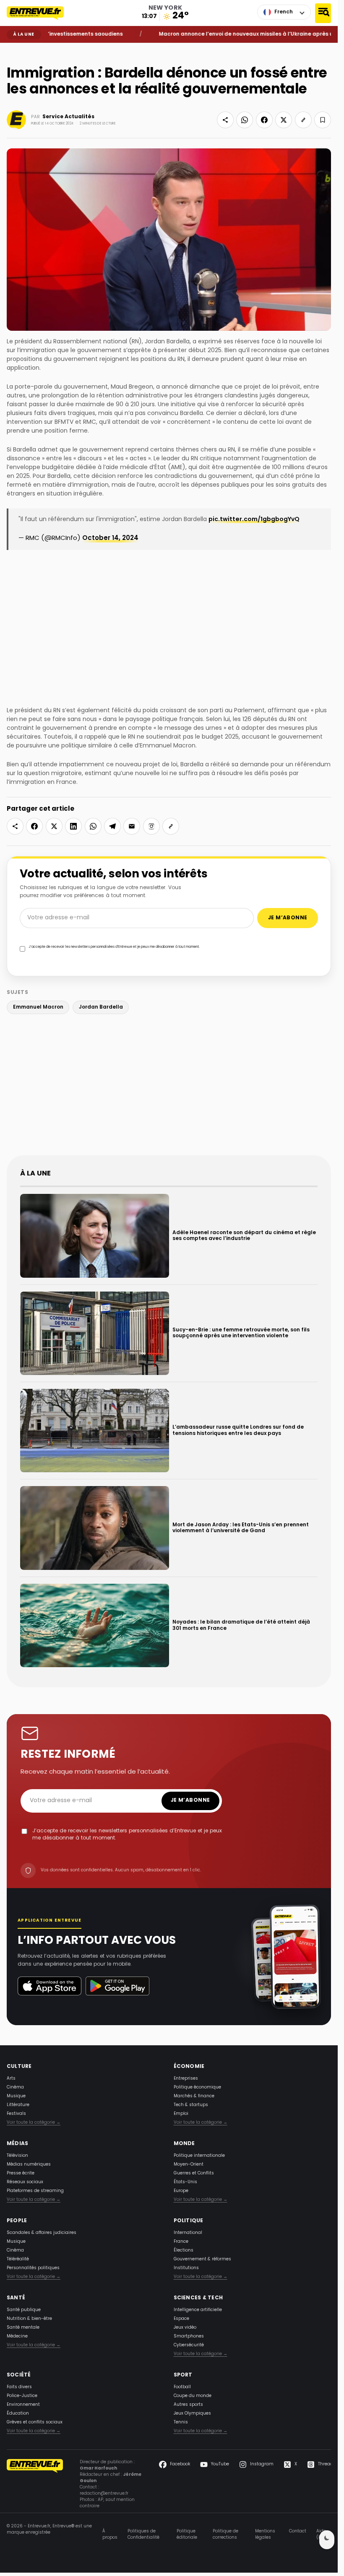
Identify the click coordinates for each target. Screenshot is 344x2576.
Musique (16, 2096)
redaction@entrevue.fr (104, 2494)
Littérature (18, 2105)
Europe (181, 2191)
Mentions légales (265, 2534)
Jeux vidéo (185, 2328)
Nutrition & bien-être (29, 2319)
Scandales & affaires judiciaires (42, 2233)
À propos (110, 2534)
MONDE (184, 2144)
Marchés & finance (194, 2096)
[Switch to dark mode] (327, 2540)
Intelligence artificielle (198, 2310)
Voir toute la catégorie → (34, 2123)
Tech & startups (191, 2105)
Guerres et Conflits (194, 2173)
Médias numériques (29, 2165)
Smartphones (189, 2336)
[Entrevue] (40, 13)
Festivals (16, 2114)
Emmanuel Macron (38, 1007)
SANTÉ (16, 2298)
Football (182, 2387)
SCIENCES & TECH (198, 2298)
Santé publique (24, 2310)
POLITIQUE (189, 2221)
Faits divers (19, 2387)
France (181, 2242)
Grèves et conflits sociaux (35, 2422)
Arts (11, 2079)
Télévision (17, 2156)
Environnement (23, 2405)
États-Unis (185, 2182)
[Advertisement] (172, 1087)
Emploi (181, 2114)
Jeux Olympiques (192, 2414)
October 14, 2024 (110, 538)
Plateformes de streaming (35, 2191)
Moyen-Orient (189, 2165)
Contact (298, 2532)
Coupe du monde (193, 2396)
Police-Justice (22, 2396)
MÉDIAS (17, 2144)
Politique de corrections (225, 2534)
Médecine (17, 2336)
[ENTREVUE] (35, 2484)
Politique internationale (199, 2156)
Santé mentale (23, 2328)
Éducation (18, 2414)
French (284, 12)
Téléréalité (18, 2259)
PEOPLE (17, 2221)
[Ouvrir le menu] (323, 13)
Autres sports (188, 2405)
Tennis (181, 2422)
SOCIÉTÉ (19, 2375)
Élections (184, 2250)
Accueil (13, 49)
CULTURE (19, 2067)
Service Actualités (68, 117)
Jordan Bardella (101, 1007)
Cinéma (15, 2087)
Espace (181, 2319)
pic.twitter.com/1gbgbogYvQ (254, 520)
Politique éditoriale (187, 2534)
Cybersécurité (189, 2345)
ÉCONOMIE (189, 2067)
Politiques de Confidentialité (143, 2534)
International (188, 2233)
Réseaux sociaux (25, 2182)
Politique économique (197, 2087)
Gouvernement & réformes (202, 2259)
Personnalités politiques (33, 2268)
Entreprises (186, 2079)
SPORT (183, 2375)
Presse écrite (21, 2173)
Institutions (186, 2268)
